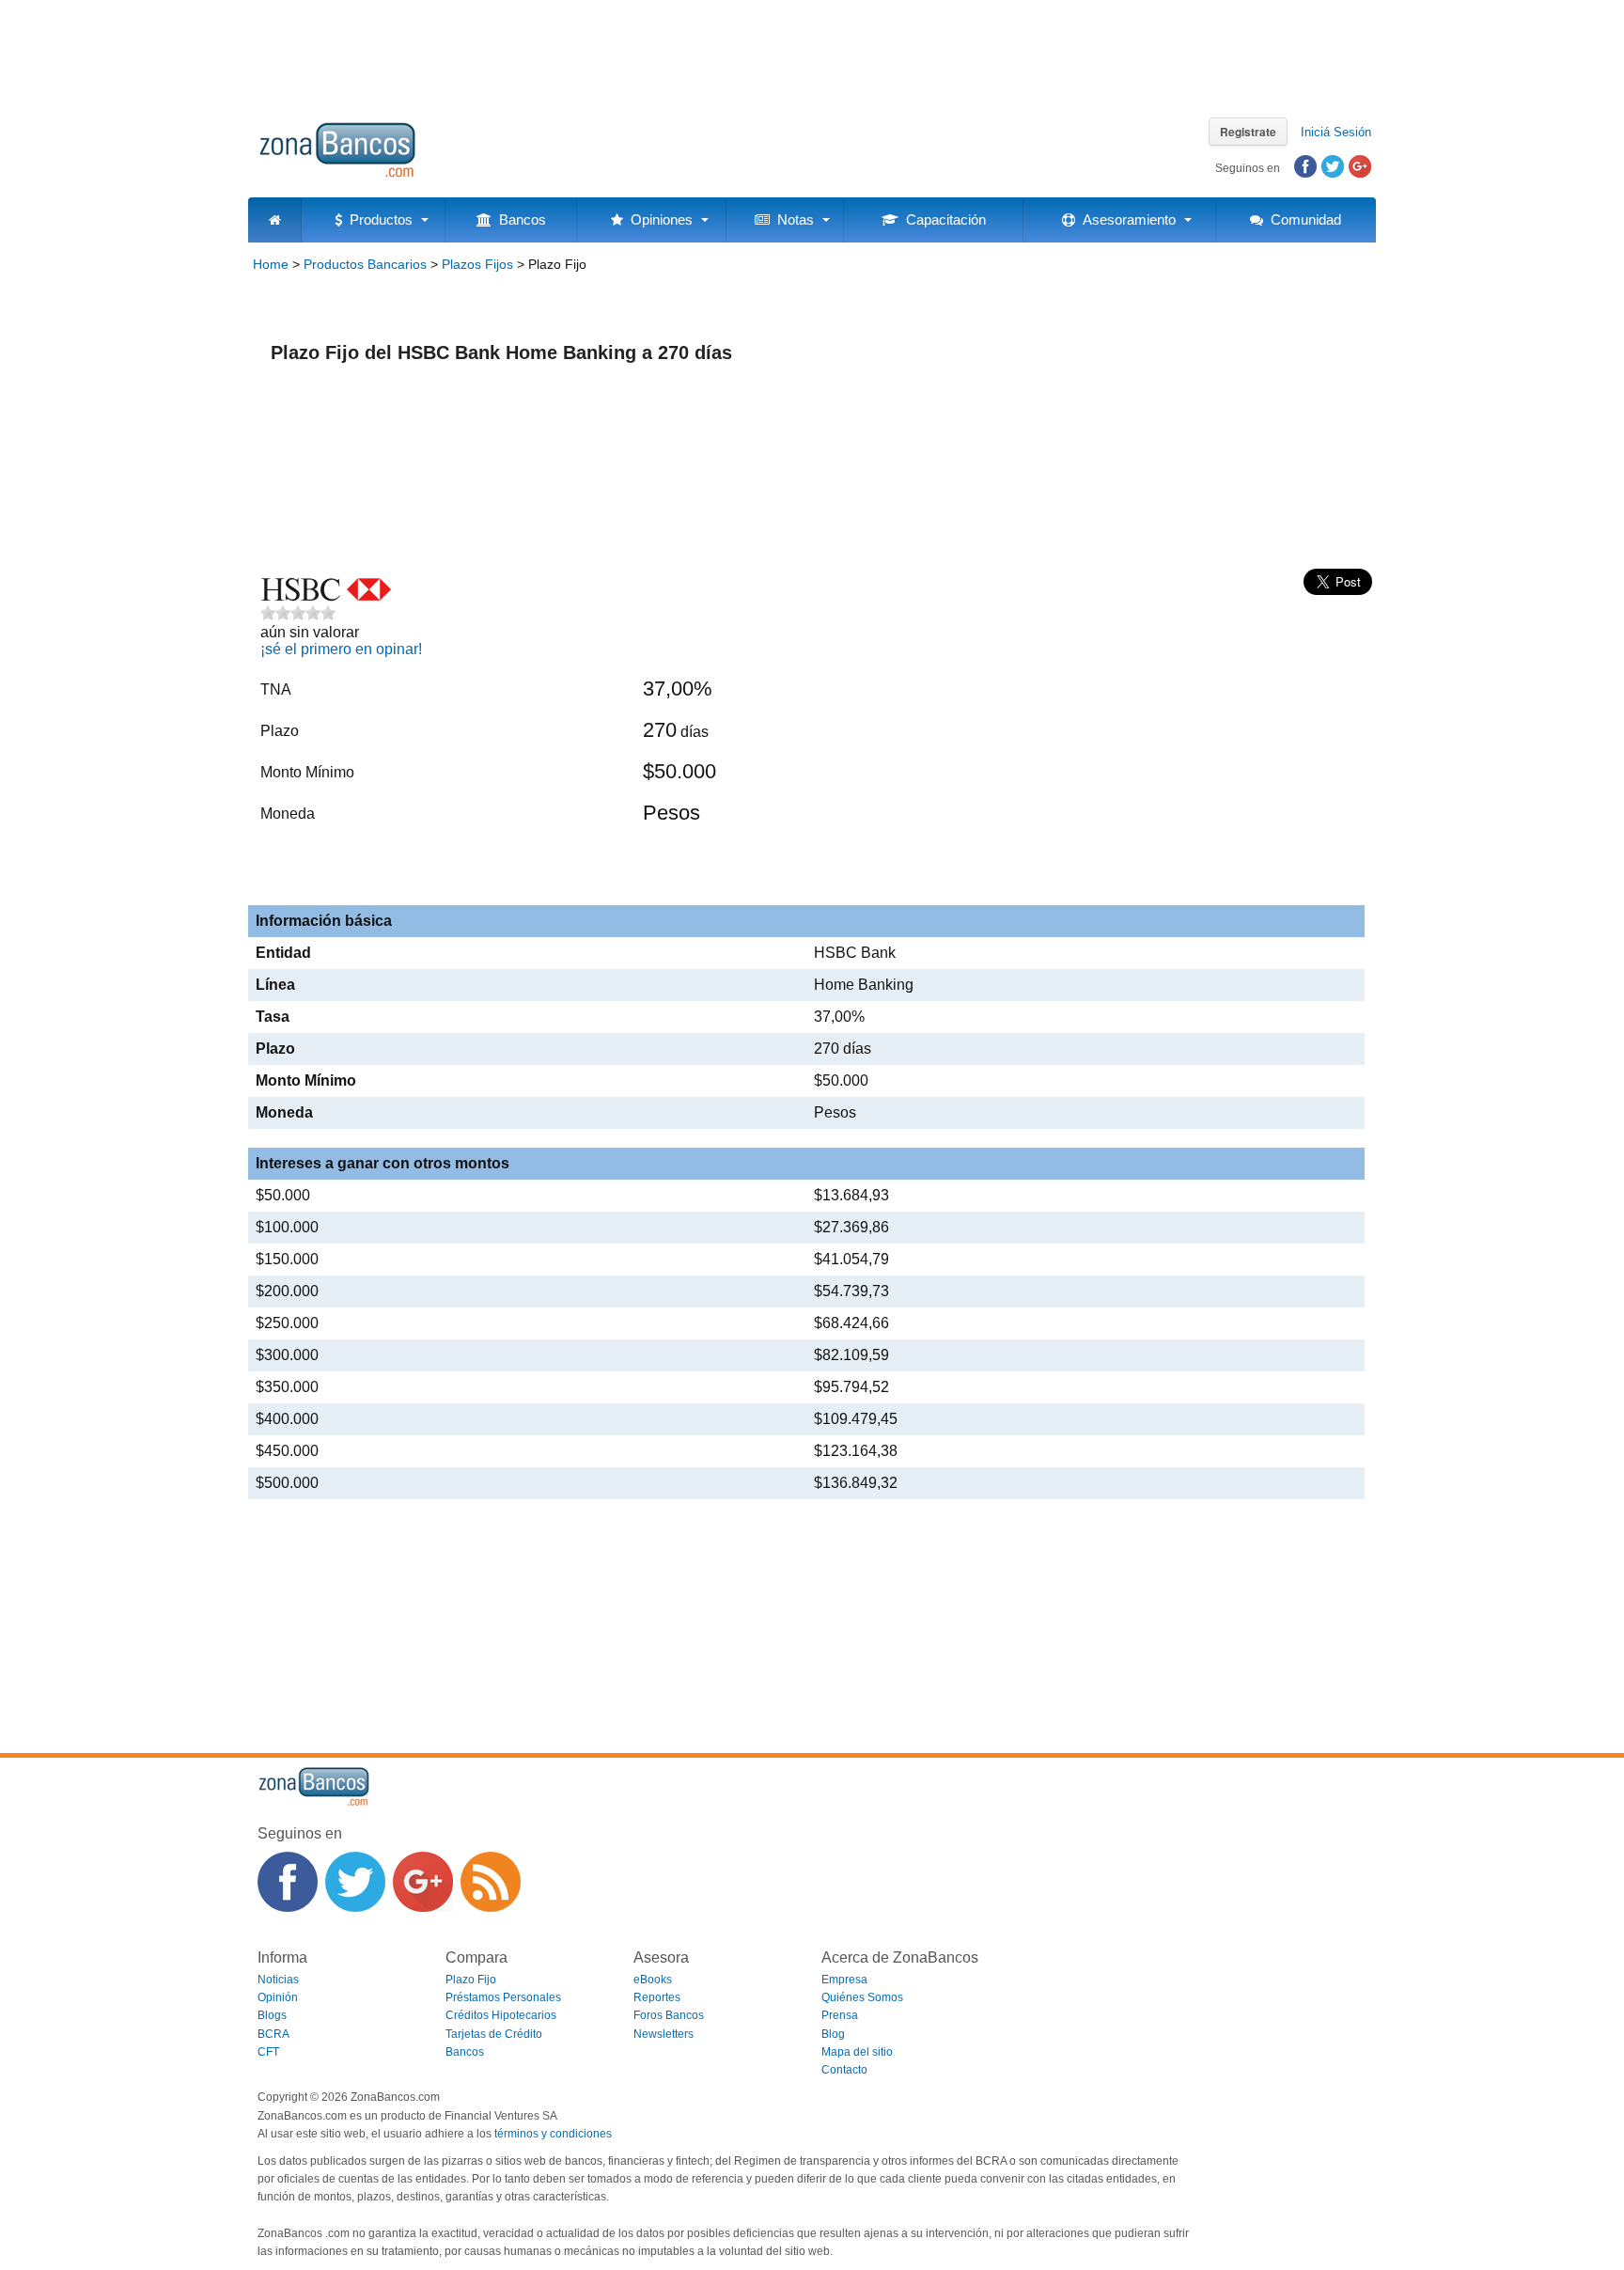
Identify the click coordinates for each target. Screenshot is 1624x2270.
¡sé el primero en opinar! (341, 649)
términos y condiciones (553, 2134)
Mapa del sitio (857, 2052)
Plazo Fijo (471, 1980)
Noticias (278, 1980)
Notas (792, 219)
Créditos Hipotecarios (501, 2015)
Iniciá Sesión (1336, 132)
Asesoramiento (1125, 219)
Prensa (840, 2015)
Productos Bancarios (365, 264)
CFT (268, 2052)
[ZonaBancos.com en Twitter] (355, 1882)
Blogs (272, 2015)
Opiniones (658, 219)
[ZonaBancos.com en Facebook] (288, 1882)
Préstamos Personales (503, 1997)
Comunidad (1302, 219)
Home (271, 264)
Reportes (657, 1997)
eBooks (653, 1980)
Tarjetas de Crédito (494, 2034)
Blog (833, 2034)
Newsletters (664, 2034)
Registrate (1248, 132)
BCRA (273, 2034)
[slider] (298, 613)
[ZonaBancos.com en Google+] (423, 1882)
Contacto (844, 2070)
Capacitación (942, 219)
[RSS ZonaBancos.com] (491, 1882)
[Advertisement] (812, 52)
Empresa (844, 1980)
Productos (377, 219)
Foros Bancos (669, 2015)
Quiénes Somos (862, 1997)
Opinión (278, 1997)
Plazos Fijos (477, 264)
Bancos (519, 219)
